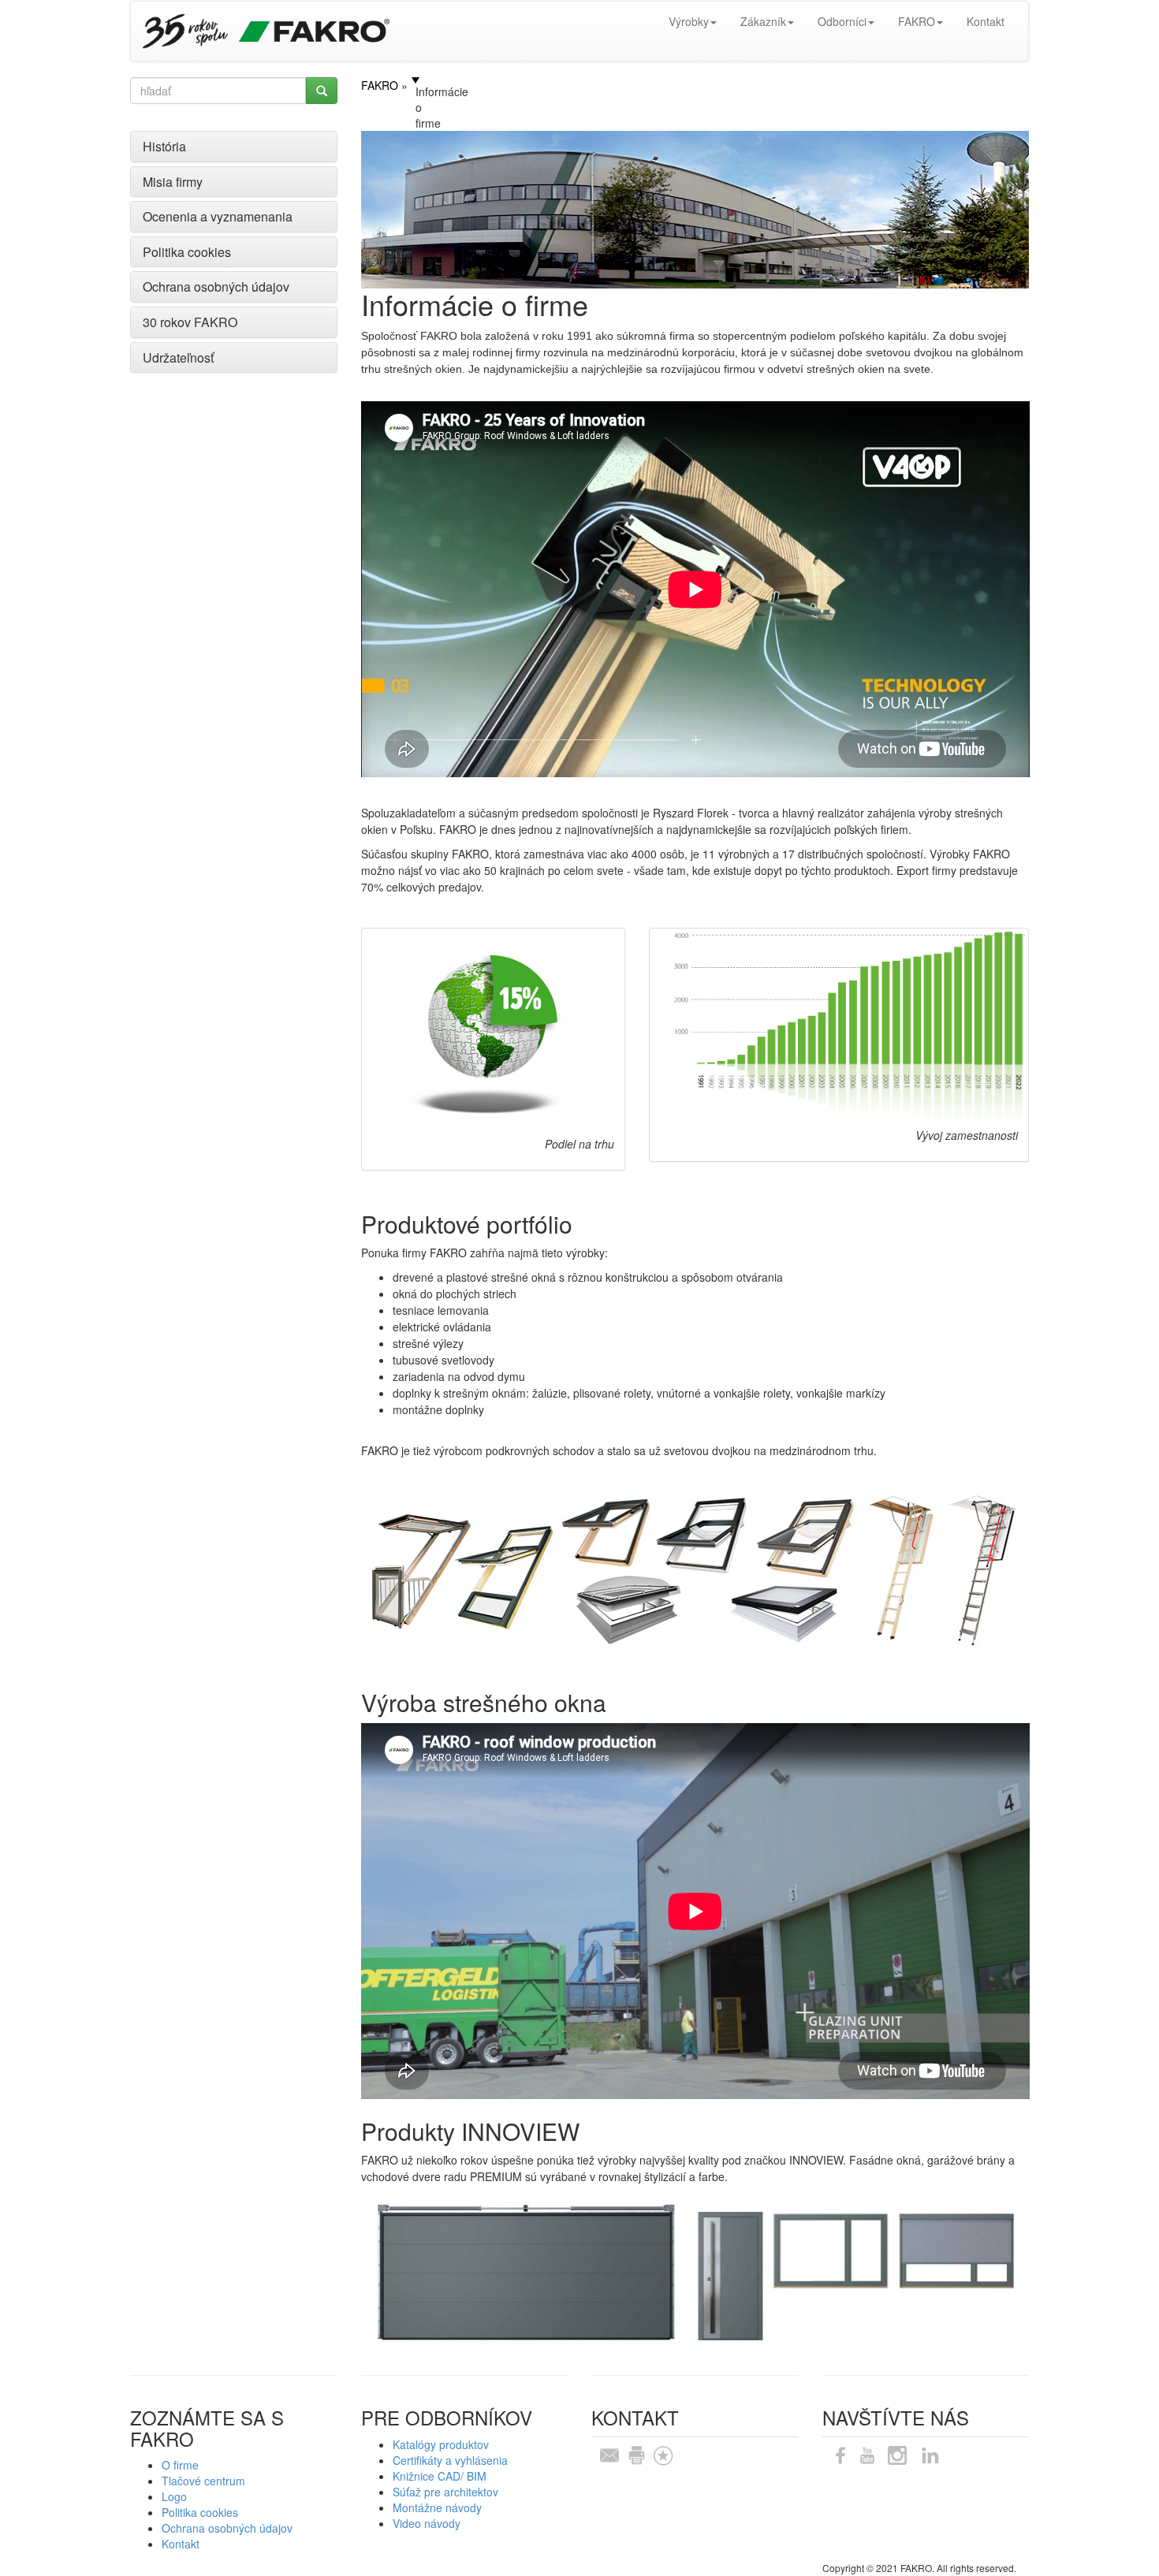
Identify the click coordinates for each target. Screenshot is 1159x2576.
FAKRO (917, 21)
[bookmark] (663, 2453)
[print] (636, 2453)
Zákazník (763, 21)
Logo (174, 2496)
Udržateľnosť (178, 357)
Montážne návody (437, 2507)
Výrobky (689, 21)
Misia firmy (173, 182)
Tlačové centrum (203, 2481)
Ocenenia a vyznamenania (218, 216)
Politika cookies (187, 252)
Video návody (427, 2523)
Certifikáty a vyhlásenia (450, 2460)
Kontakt (986, 21)
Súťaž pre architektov (445, 2492)
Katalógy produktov (441, 2444)
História (164, 146)
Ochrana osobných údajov (216, 287)
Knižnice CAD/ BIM (440, 2476)
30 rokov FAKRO (190, 322)
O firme (180, 2465)
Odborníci (842, 21)
